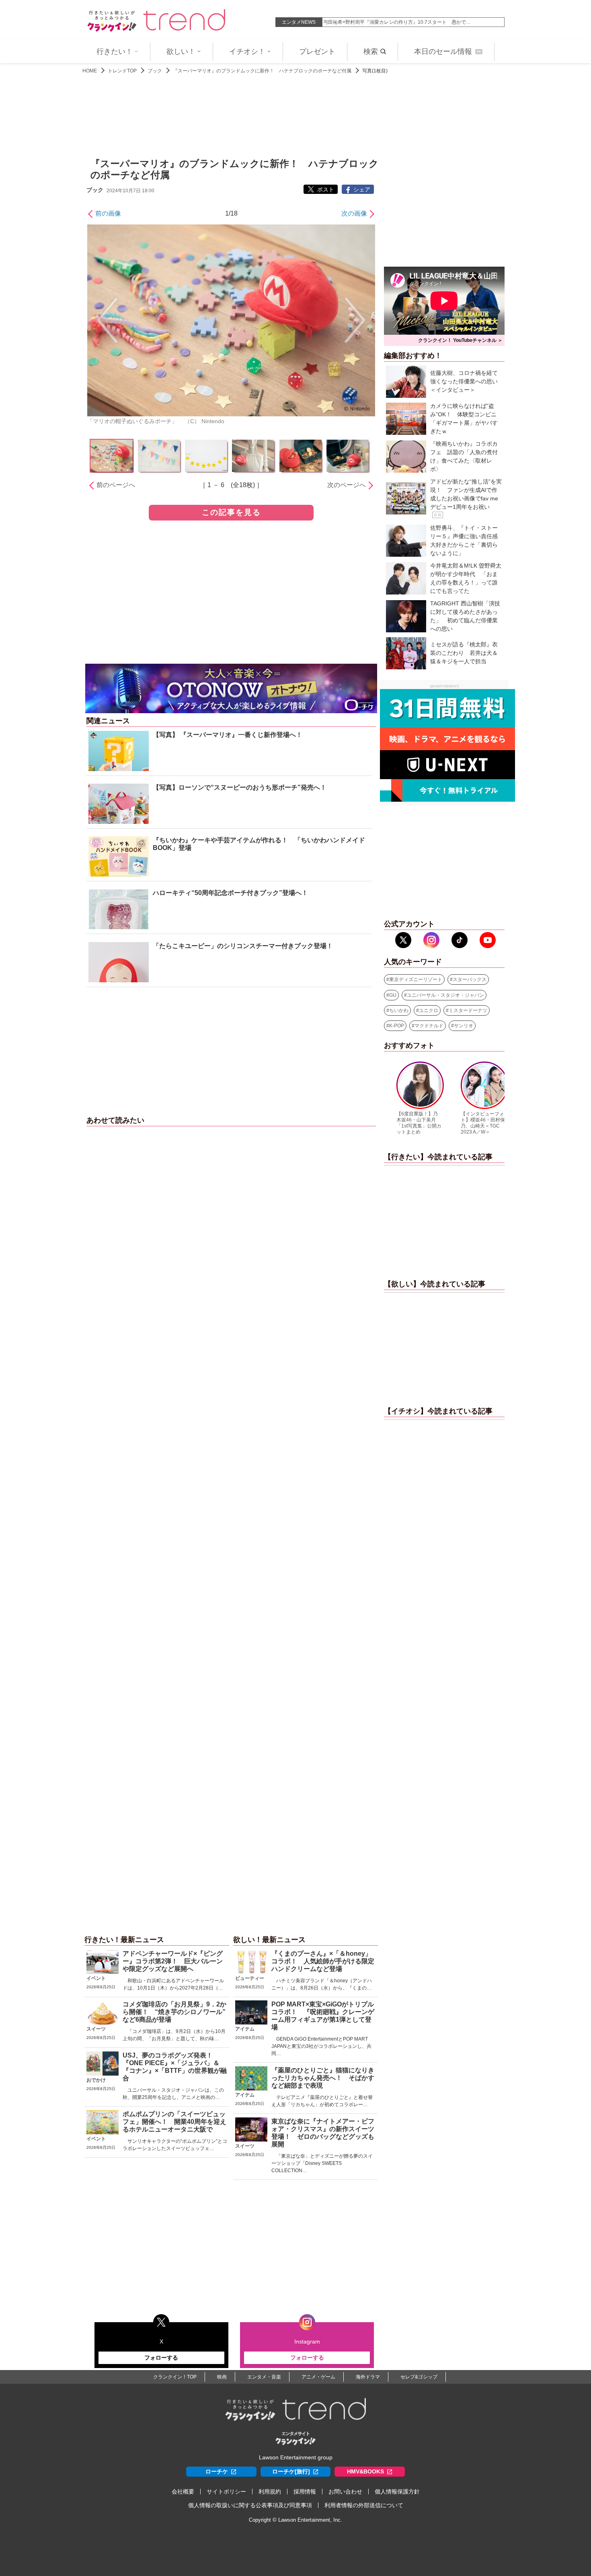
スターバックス (470, 979)
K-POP (397, 1026)
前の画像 (108, 213)
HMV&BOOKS (365, 2471)
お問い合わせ (345, 2492)
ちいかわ (399, 1010)
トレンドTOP (122, 71)
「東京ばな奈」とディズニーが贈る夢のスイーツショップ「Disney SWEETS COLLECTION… (322, 2163)
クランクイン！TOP (175, 2377)
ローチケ (217, 2471)
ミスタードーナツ (468, 1010)
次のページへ (347, 485)
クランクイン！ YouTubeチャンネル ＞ (460, 340)
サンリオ (464, 1026)
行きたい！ (115, 51)
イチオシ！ (247, 51)
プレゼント (317, 51)
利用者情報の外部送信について (364, 2505)
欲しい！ (181, 51)
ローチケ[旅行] (291, 2471)
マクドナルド (429, 1026)
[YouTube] (488, 940)
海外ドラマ (368, 2377)
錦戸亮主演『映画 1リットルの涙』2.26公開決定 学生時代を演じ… (398, 22)
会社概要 (183, 2492)
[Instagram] (431, 940)
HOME (90, 71)
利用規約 (270, 2492)
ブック (155, 71)
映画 (222, 2377)
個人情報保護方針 (397, 2492)
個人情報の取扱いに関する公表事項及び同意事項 (250, 2505)
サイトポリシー (226, 2492)
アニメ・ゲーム (318, 2377)
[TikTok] (460, 940)
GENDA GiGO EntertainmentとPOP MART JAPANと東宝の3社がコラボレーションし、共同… (321, 2046)
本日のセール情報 (447, 51)
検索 (371, 51)
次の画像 (354, 213)
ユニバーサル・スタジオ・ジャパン (445, 995)
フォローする (161, 2358)
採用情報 (305, 2492)
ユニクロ (429, 1010)
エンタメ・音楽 (264, 2377)
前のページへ (116, 485)
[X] (403, 940)
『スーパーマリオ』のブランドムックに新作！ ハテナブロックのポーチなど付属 (262, 71)
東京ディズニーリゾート (416, 979)
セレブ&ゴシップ (419, 2377)
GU (393, 995)
